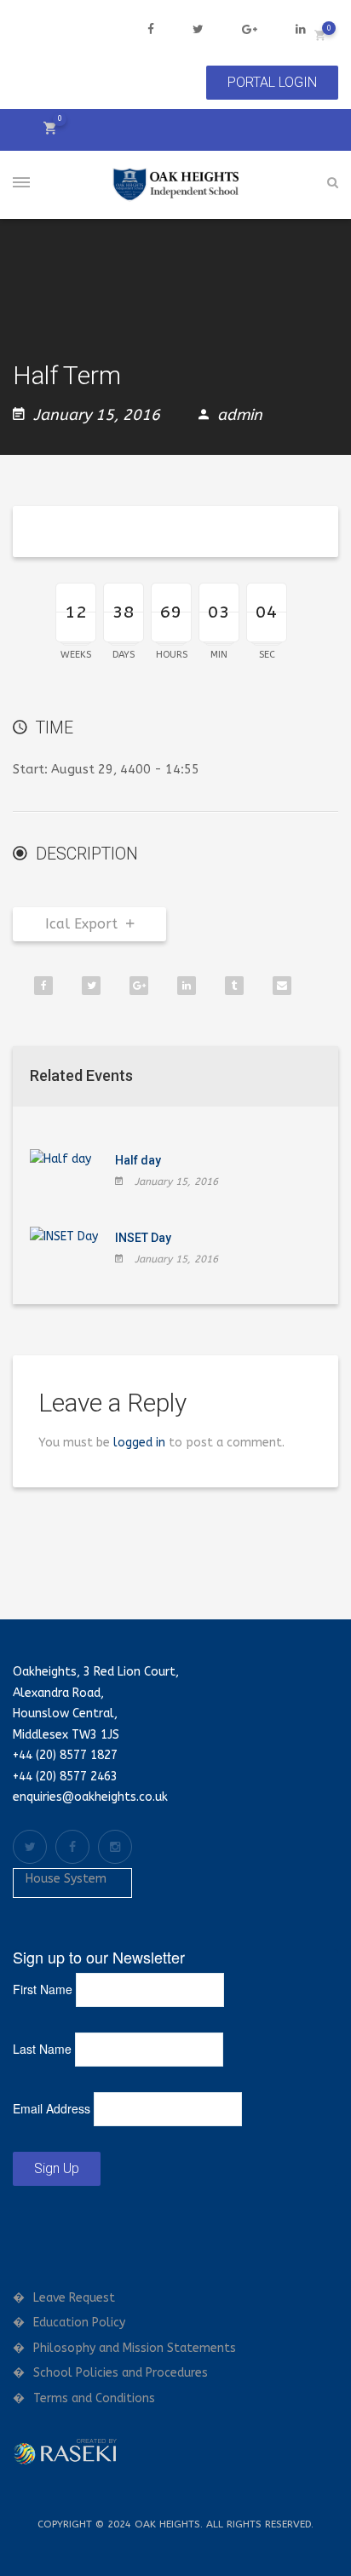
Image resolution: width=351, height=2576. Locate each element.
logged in (139, 1443)
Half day (138, 1160)
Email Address (52, 2108)
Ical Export (81, 924)
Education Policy (79, 2323)
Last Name (42, 2049)
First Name (43, 1989)
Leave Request (74, 2298)
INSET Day (143, 1238)
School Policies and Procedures (121, 2373)
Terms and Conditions (94, 2398)
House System (66, 1879)
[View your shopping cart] (320, 34)
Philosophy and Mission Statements (135, 2348)
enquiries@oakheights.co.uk (90, 1797)
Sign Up (57, 2168)
